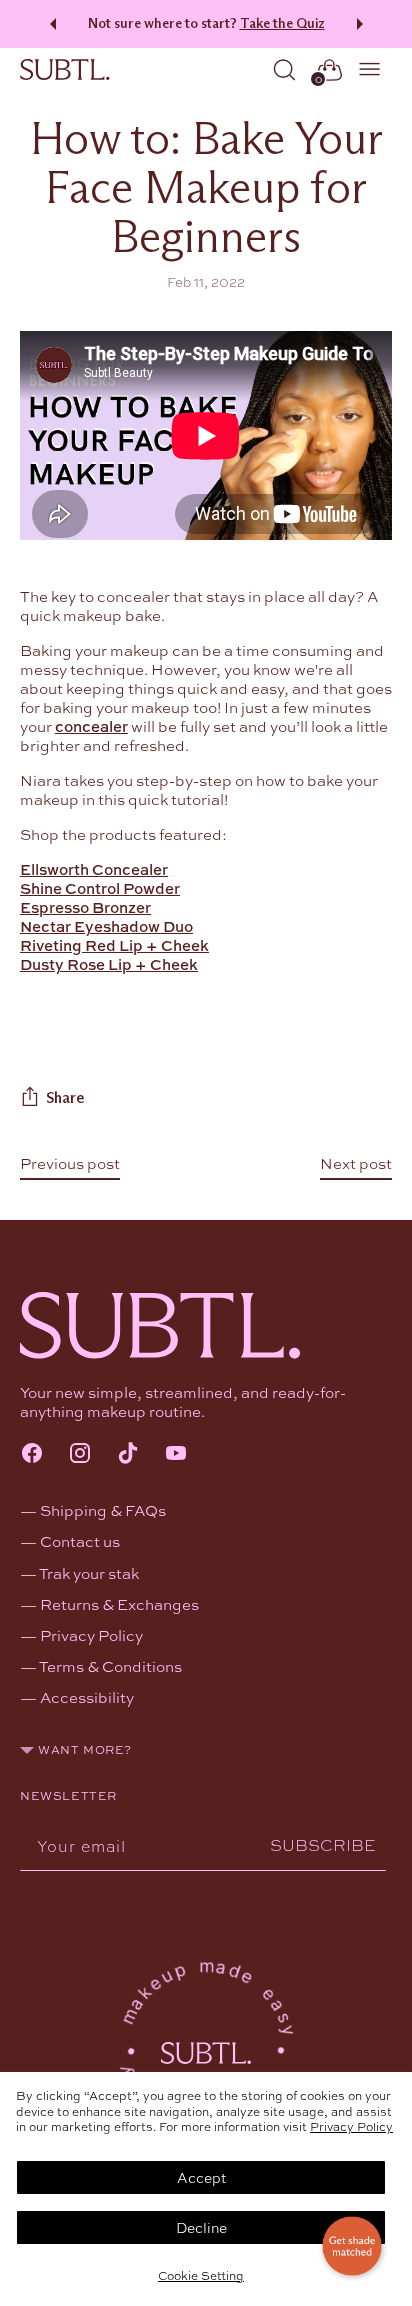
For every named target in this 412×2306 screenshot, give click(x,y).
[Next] (363, 24)
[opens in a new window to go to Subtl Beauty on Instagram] (80, 1455)
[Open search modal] (284, 69)
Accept (201, 2177)
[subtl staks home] (65, 70)
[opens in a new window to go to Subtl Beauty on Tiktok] (128, 1455)
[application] (352, 2246)
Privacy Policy (351, 2126)
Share (65, 1097)
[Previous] (50, 24)
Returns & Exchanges (119, 1604)
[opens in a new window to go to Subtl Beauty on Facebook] (32, 1455)
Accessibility (87, 1697)
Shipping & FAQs (103, 1510)
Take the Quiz (282, 23)
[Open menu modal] (370, 69)
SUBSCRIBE (323, 1844)
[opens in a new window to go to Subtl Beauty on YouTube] (176, 1455)
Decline (201, 2227)
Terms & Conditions (110, 1666)
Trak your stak (89, 1573)
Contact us (80, 1541)
